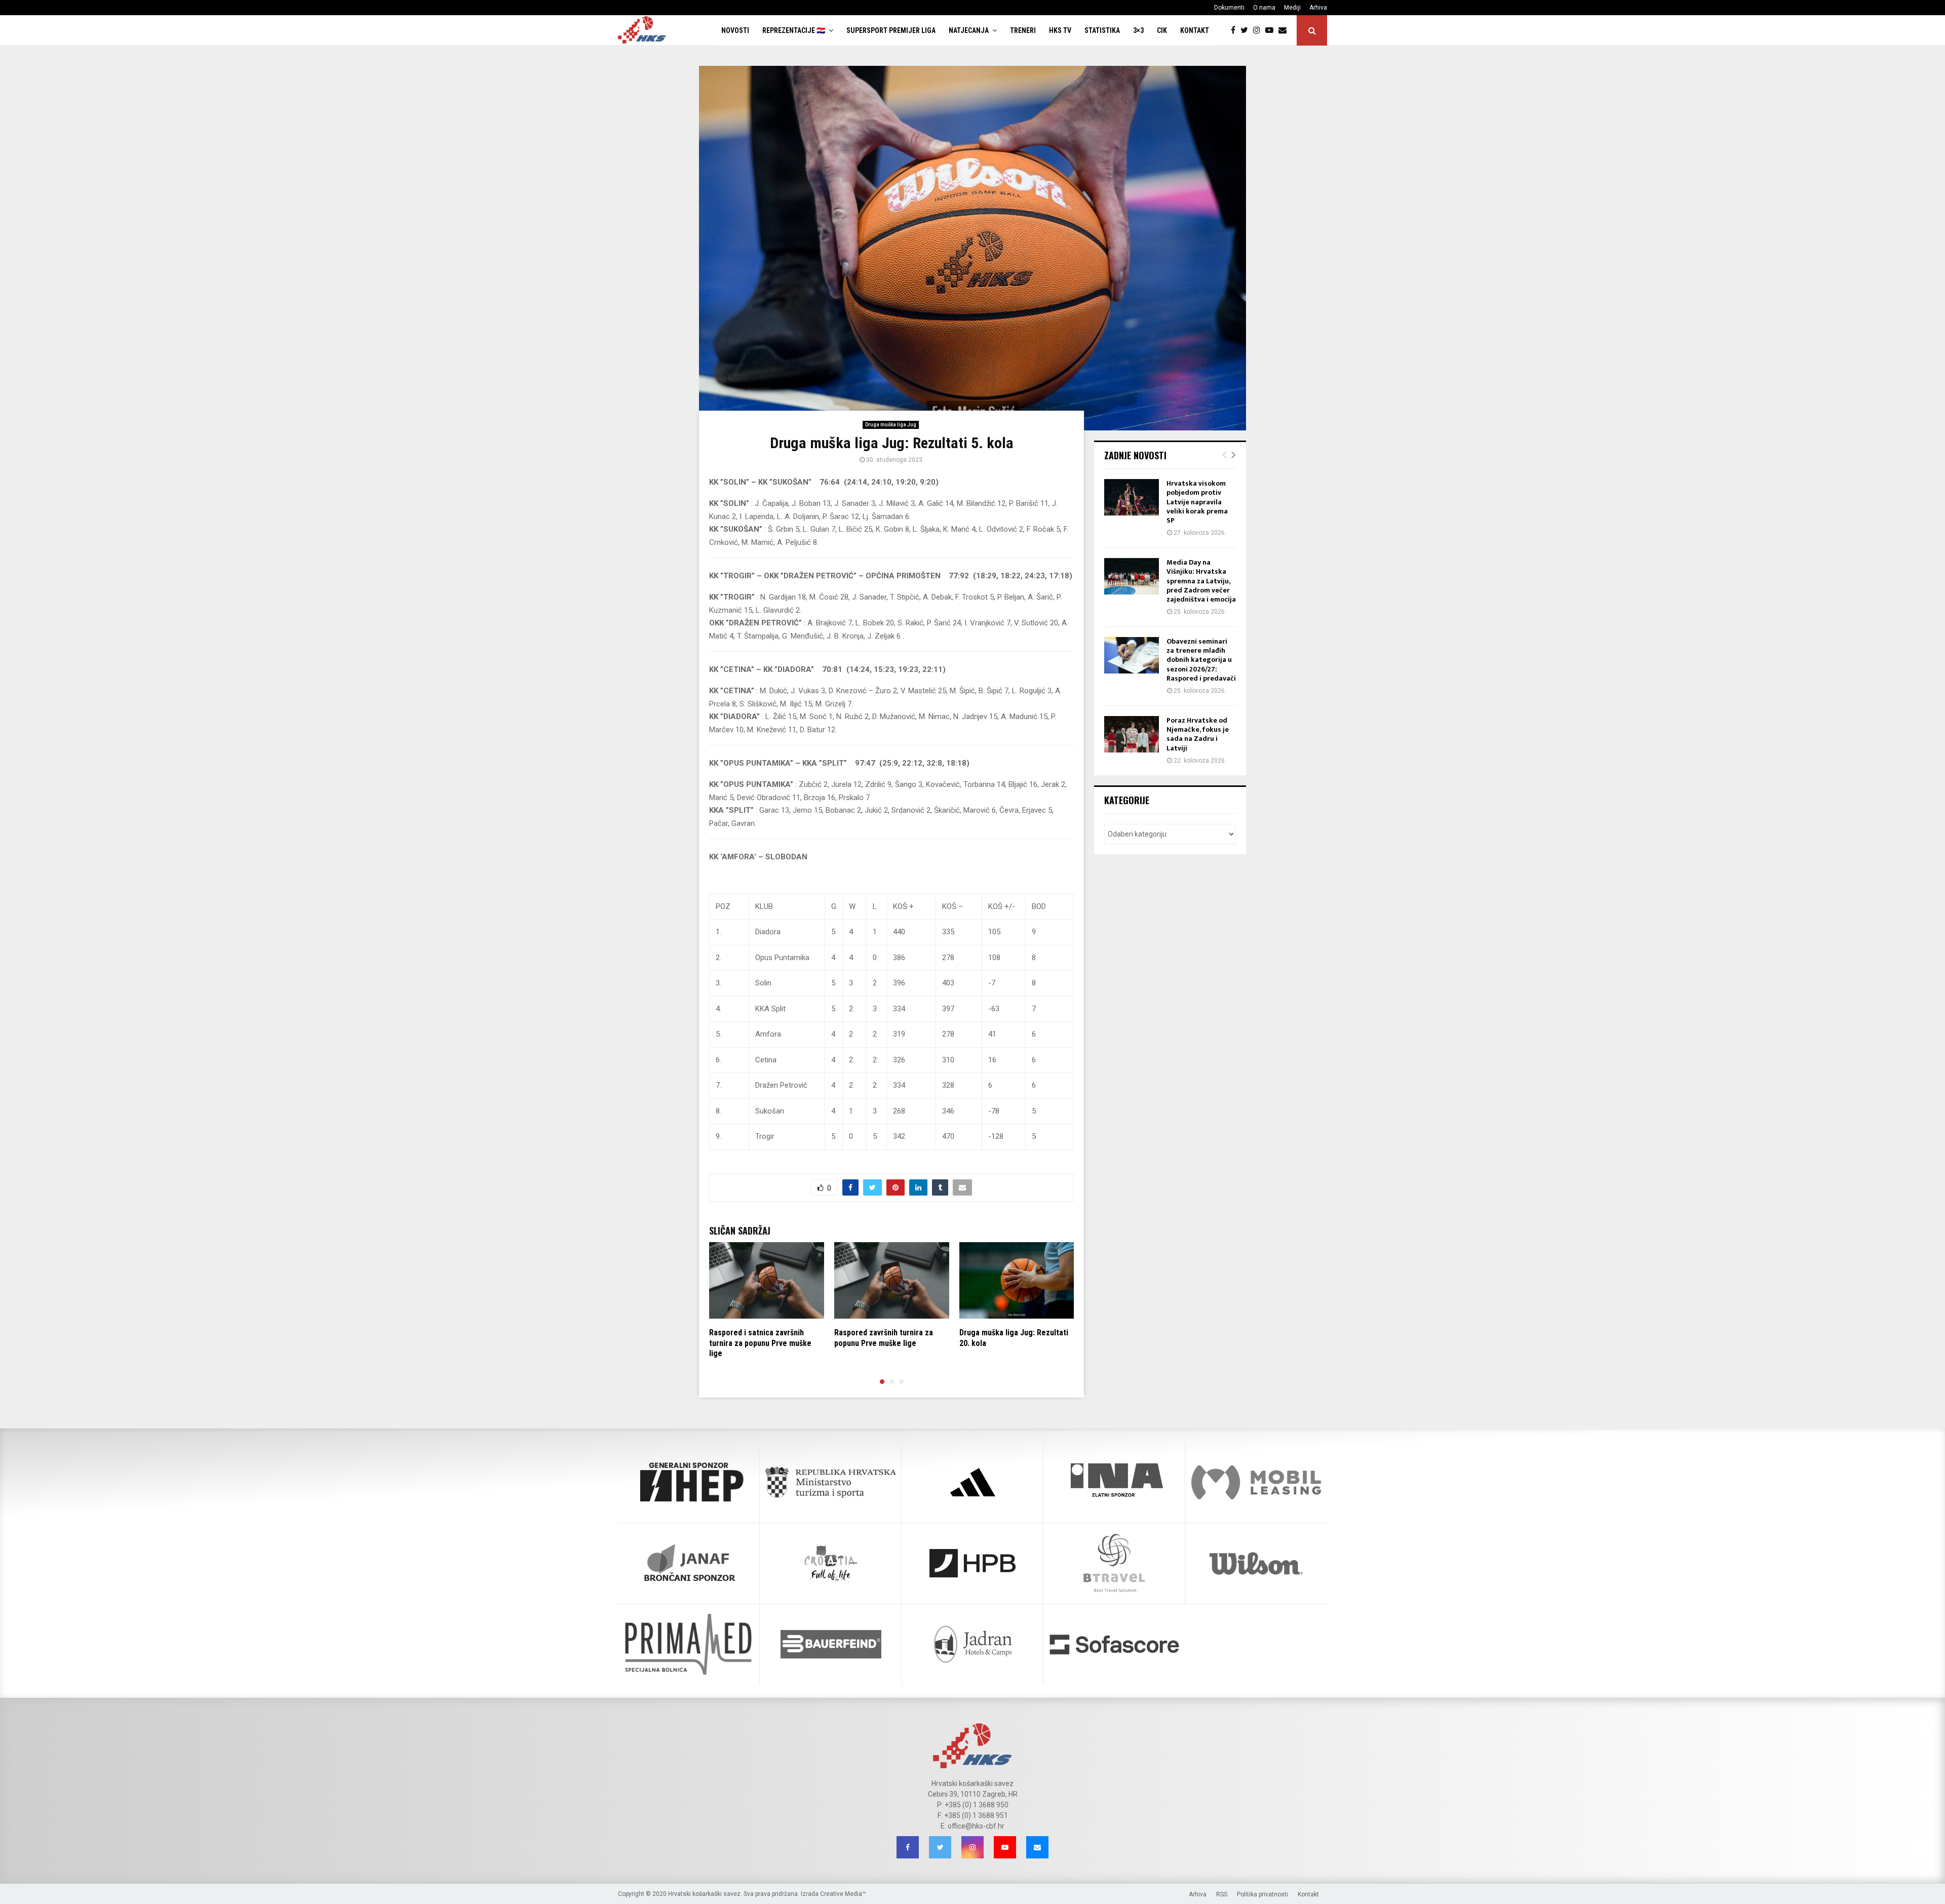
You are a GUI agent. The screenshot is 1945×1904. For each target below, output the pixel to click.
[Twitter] (1247, 30)
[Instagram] (1259, 30)
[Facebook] (1236, 30)
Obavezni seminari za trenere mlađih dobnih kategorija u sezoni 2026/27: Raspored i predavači (1201, 660)
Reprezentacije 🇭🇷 (794, 30)
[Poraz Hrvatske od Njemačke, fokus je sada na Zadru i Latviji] (1132, 734)
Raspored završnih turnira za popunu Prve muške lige (884, 1338)
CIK (1162, 30)
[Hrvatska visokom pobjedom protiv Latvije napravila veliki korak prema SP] (1132, 497)
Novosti (735, 30)
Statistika (1102, 30)
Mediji (1292, 8)
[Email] (1285, 30)
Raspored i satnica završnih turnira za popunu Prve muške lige (760, 1343)
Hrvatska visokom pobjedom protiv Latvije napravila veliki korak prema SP (1197, 502)
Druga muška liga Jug (891, 425)
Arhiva (1318, 8)
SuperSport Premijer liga (891, 30)
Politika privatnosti (1262, 1894)
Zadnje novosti (1135, 455)
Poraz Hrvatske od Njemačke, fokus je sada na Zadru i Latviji (1198, 734)
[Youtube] (1272, 30)
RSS (1222, 1894)
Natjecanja (969, 30)
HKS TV (1060, 30)
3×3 (1138, 30)
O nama (1264, 8)
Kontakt (1195, 30)
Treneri (1023, 30)
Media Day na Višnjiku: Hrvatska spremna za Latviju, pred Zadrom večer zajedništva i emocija (1201, 581)
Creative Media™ (843, 1894)
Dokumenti (1229, 8)
